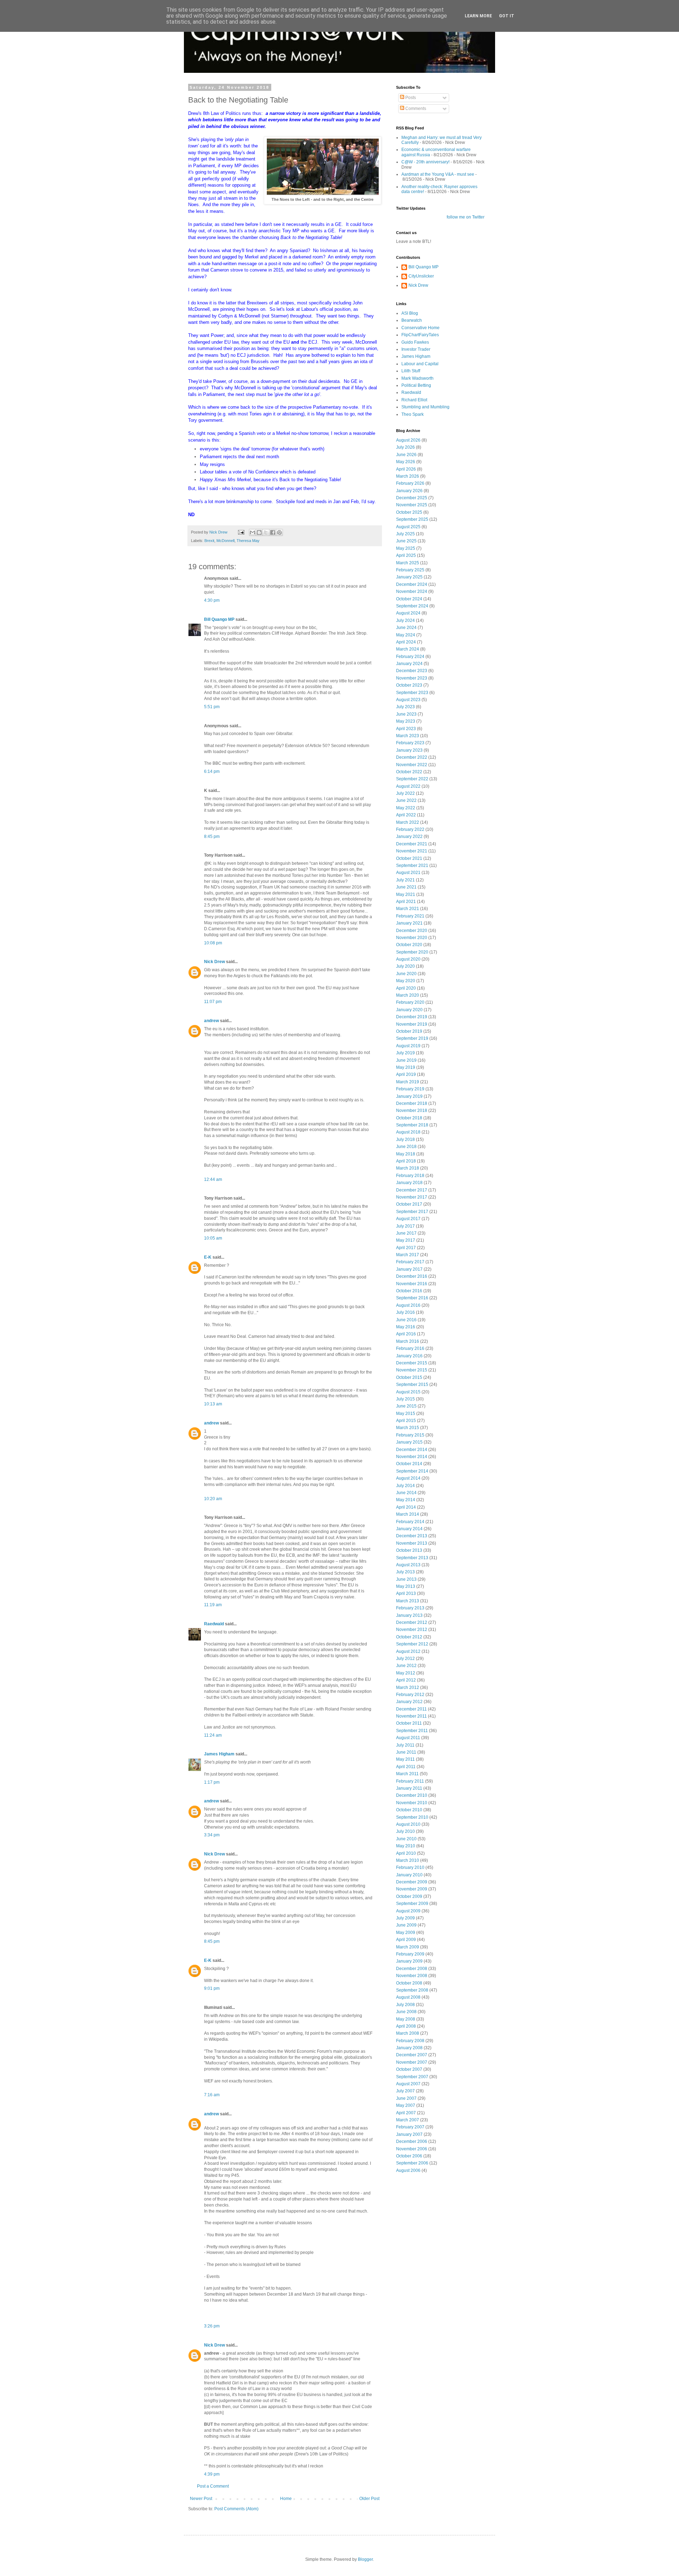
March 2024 (408, 649)
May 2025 (406, 548)
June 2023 (406, 714)
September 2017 (412, 1212)
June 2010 (406, 1839)
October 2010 (409, 1810)
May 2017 (406, 1240)
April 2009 (406, 1940)
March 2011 (407, 1774)
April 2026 (406, 469)
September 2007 (412, 2077)
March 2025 (408, 563)
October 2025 (409, 512)
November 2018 (412, 1111)
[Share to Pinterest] (279, 532)
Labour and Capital (420, 364)
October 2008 (409, 1983)
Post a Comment (213, 2486)
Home (286, 2499)
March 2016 (408, 1341)
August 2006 (408, 2170)
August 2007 (408, 2084)
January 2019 (409, 1096)
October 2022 (409, 772)
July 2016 (405, 1312)
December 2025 (412, 498)
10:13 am (213, 1404)
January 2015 (409, 1442)
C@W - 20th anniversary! (425, 162)
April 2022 (406, 815)
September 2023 (412, 693)
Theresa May (248, 541)
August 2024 (408, 613)
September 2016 (412, 1298)
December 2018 (412, 1103)
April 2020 (406, 988)
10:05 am (213, 1238)
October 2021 (409, 858)
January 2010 (409, 1875)
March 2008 (408, 2033)
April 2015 (406, 1421)
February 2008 (410, 2041)
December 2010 (412, 1795)
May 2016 (406, 1327)
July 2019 (405, 1053)
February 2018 (410, 1176)
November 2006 (412, 2149)
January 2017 (409, 1269)
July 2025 (405, 534)
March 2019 (408, 1082)
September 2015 (412, 1385)
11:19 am (213, 1605)
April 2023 (406, 729)
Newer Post (201, 2499)
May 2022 (406, 808)
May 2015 (406, 1414)
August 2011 (408, 1738)
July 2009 (405, 1918)
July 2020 (405, 966)
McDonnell (225, 541)
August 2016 (408, 1305)
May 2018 (406, 1154)
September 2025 (412, 519)
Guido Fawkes (415, 342)
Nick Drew (214, 962)
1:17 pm (212, 1782)
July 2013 (405, 1572)
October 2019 (409, 1031)
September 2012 (412, 1644)
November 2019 (412, 1024)
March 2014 (408, 1514)
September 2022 (412, 779)
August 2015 (408, 1392)
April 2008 (406, 2026)
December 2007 (412, 2055)
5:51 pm (212, 707)
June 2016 (406, 1320)
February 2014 (410, 1522)
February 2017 (410, 1262)
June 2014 (406, 1493)
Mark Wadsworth (417, 378)
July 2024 (405, 620)
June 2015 (406, 1406)
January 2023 (409, 750)
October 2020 (409, 945)
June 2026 (406, 455)
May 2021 (406, 894)
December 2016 (412, 1276)
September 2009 (412, 1904)
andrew (211, 1021)
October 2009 (409, 1896)
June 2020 (406, 974)
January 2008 (409, 2048)
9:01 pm (212, 1988)
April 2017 (406, 1248)
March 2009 (408, 1947)
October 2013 (409, 1550)
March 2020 (408, 995)
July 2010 (405, 1831)
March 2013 (408, 1601)
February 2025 (410, 570)
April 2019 (406, 1074)
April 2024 (406, 642)
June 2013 (406, 1579)
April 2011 (406, 1767)
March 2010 (408, 1860)
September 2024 (412, 606)
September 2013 (412, 1558)
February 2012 (410, 1695)
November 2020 (412, 938)
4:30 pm (212, 600)
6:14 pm (212, 771)
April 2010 (406, 1853)
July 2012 (405, 1659)
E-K (208, 1257)
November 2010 (412, 1803)
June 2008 (406, 2012)
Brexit (209, 541)
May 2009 (406, 1933)
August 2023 (408, 700)
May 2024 (406, 635)
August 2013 (408, 1565)
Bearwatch (412, 320)
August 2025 (408, 527)
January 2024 (409, 664)
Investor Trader (416, 349)
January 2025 (409, 577)
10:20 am (213, 1499)
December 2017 (412, 1190)
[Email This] (253, 532)
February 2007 (410, 2127)
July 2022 (405, 793)
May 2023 (406, 721)
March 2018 (408, 1168)
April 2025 (406, 555)
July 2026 (405, 447)
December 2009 (412, 1882)
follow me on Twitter (466, 217)
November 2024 (412, 591)
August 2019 (408, 1046)
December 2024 (412, 584)
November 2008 (412, 1976)
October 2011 (409, 1723)
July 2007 (405, 2091)
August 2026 (408, 440)
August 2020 (408, 959)
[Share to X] (266, 532)
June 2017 (406, 1233)
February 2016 (410, 1348)
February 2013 (410, 1608)
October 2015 (409, 1377)
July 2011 (405, 1745)
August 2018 (408, 1132)
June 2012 (406, 1666)
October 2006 (409, 2156)
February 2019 (410, 1089)
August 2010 (408, 1824)
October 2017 (409, 1204)
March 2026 (408, 476)
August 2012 (408, 1651)
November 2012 (412, 1630)
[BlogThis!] (259, 532)
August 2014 (408, 1478)
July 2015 (405, 1399)
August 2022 (408, 786)
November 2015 (412, 1370)
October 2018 (409, 1118)
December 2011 (411, 1709)
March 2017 (408, 1255)
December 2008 (412, 1969)
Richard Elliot (414, 400)
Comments (415, 109)
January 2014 (409, 1529)
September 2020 (412, 952)
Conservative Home (420, 328)
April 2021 (406, 902)
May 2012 (406, 1673)
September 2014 (412, 1471)
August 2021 (408, 873)
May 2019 (406, 1067)
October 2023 (409, 685)
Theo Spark (413, 414)
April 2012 (406, 1680)
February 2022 (410, 829)
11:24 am (213, 1735)
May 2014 (406, 1500)
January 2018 (409, 1183)
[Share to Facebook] (273, 532)
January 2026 (409, 491)
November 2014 (412, 1457)
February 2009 (410, 1954)
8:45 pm (212, 837)
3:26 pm (212, 2326)
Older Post (369, 2499)
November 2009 (412, 1889)
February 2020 (410, 1002)
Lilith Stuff (411, 371)
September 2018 (412, 1125)
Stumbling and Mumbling (425, 407)
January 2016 (409, 1356)
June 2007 (406, 2098)
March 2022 (408, 822)
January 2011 (409, 1788)
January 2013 (409, 1615)
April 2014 (406, 1507)
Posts (410, 98)
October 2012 (409, 1637)
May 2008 (406, 2019)
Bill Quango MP (219, 619)
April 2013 (406, 1593)
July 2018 (405, 1140)
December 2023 (412, 671)
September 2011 (412, 1731)
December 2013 (412, 1536)
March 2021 (408, 909)
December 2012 (412, 1622)
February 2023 (410, 743)
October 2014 (409, 1464)
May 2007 (406, 2105)
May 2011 (405, 1759)
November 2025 (412, 505)
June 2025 (406, 541)
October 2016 (409, 1291)
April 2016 (406, 1334)
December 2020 (412, 931)
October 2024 (409, 599)
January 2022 (409, 837)
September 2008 (412, 1990)
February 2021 (410, 916)
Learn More (478, 16)
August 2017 (408, 1219)
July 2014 (405, 1486)
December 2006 (412, 2141)
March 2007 (408, 2120)
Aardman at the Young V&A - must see (438, 174)
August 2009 (408, 1911)
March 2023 (408, 736)
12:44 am (213, 1179)
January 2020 (409, 1010)
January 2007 (409, 2134)
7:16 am (212, 2095)
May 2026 (406, 462)
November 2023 (412, 678)
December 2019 (412, 1017)
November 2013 (412, 1543)
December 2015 (412, 1363)
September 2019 (412, 1038)
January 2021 (409, 923)
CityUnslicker (421, 276)
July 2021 (405, 880)
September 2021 (412, 866)
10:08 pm (213, 943)
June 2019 (406, 1060)
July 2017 (405, 1226)
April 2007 (406, 2113)
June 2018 (406, 1147)
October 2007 (409, 2069)
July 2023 (405, 707)
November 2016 (412, 1284)
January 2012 (409, 1702)
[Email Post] (241, 532)
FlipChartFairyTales (420, 335)
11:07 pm (213, 1002)
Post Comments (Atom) (236, 2509)
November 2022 (412, 765)
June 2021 (406, 887)
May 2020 (406, 981)
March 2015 (408, 1428)
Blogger (365, 2559)
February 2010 (410, 1867)
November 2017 (412, 1197)
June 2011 (406, 1752)
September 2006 (412, 2163)
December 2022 (412, 757)
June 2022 (406, 800)
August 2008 (408, 1997)
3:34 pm (212, 1835)
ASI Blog (410, 313)
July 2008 (405, 2005)
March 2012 (408, 1688)
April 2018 (406, 1161)
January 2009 (409, 1961)
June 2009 (406, 1925)
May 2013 (406, 1586)
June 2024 (406, 628)
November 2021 (412, 851)
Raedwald (214, 1624)
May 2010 (406, 1846)
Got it (507, 16)
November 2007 (412, 2062)
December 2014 (412, 1450)
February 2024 (410, 657)
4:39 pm (212, 2474)
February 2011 (410, 1781)
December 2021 (412, 844)
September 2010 (412, 1817)
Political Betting (416, 385)
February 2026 (410, 483)
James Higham (219, 1754)
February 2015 (410, 1435)
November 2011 (411, 1716)
